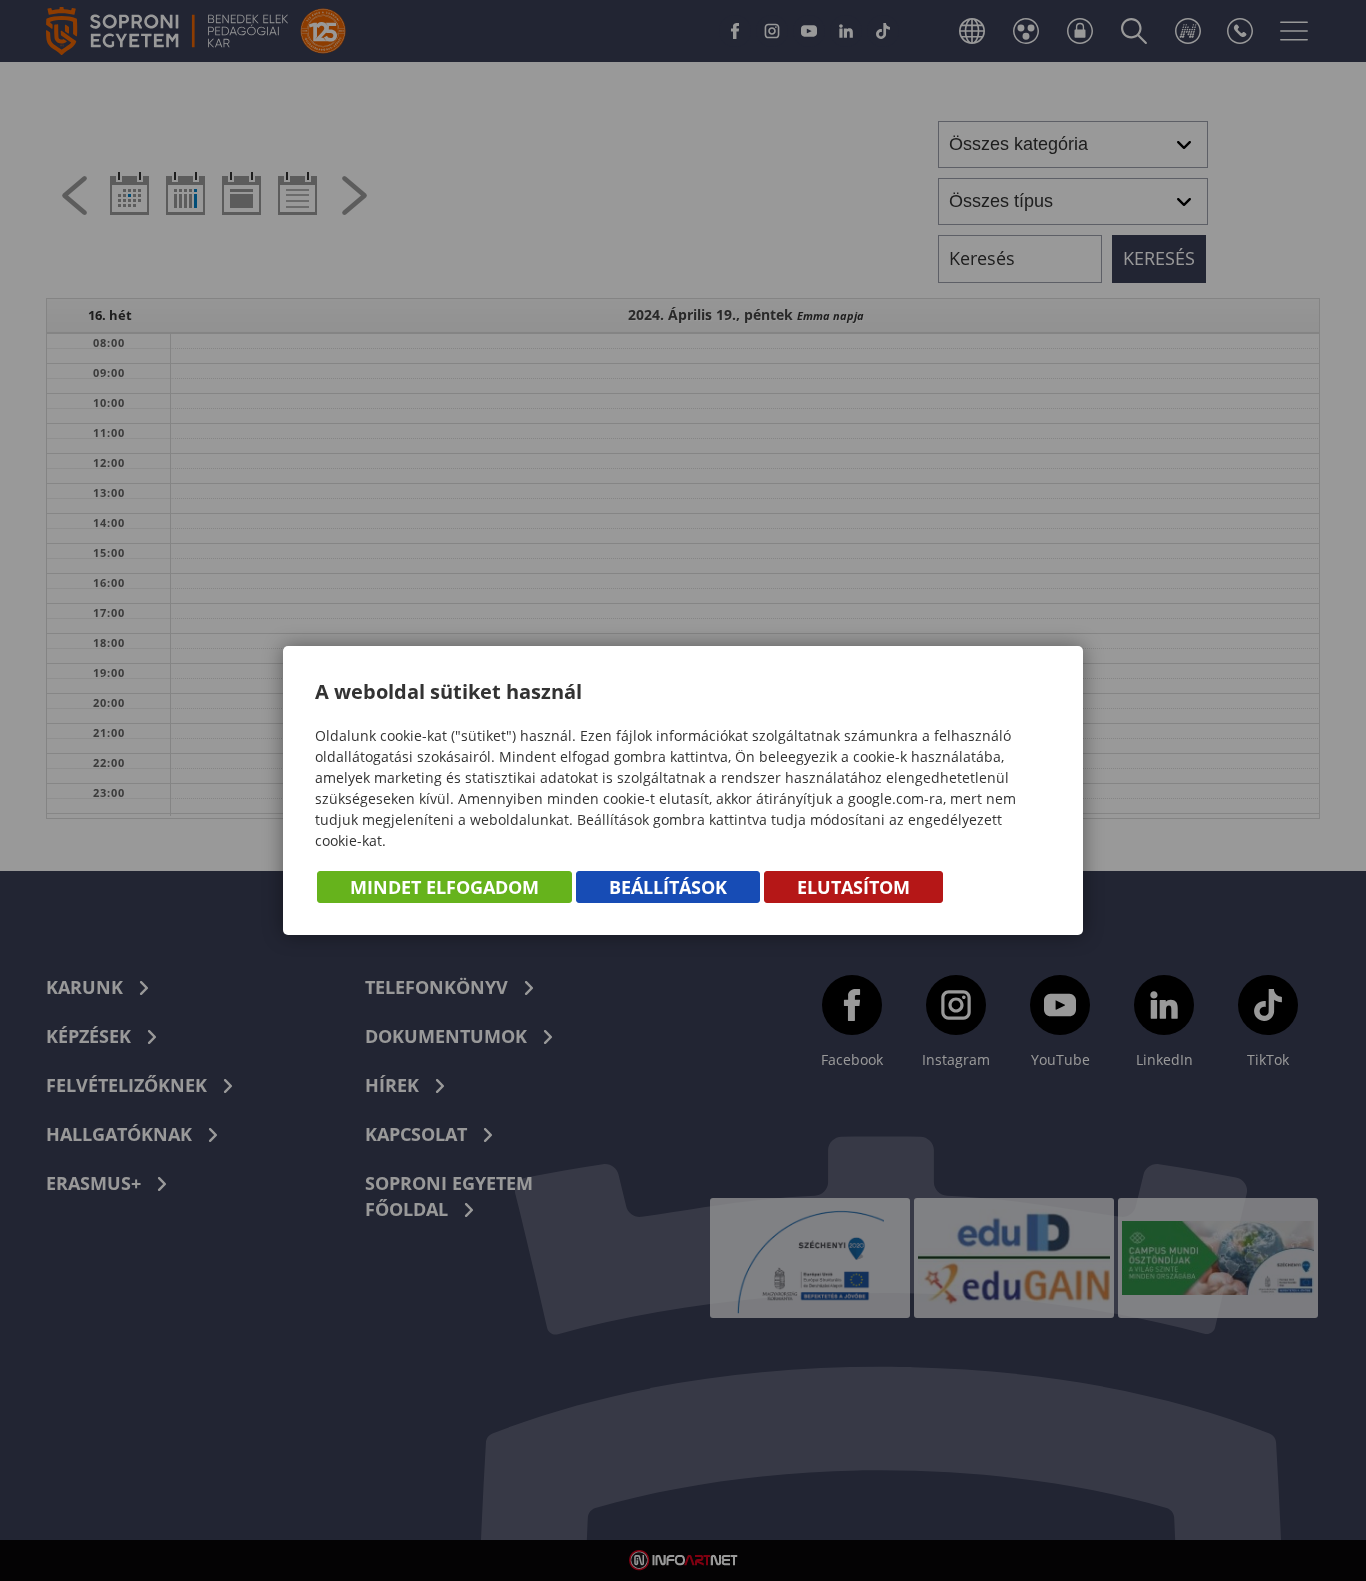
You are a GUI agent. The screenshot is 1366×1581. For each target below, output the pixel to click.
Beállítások (668, 887)
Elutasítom (853, 887)
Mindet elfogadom (444, 887)
